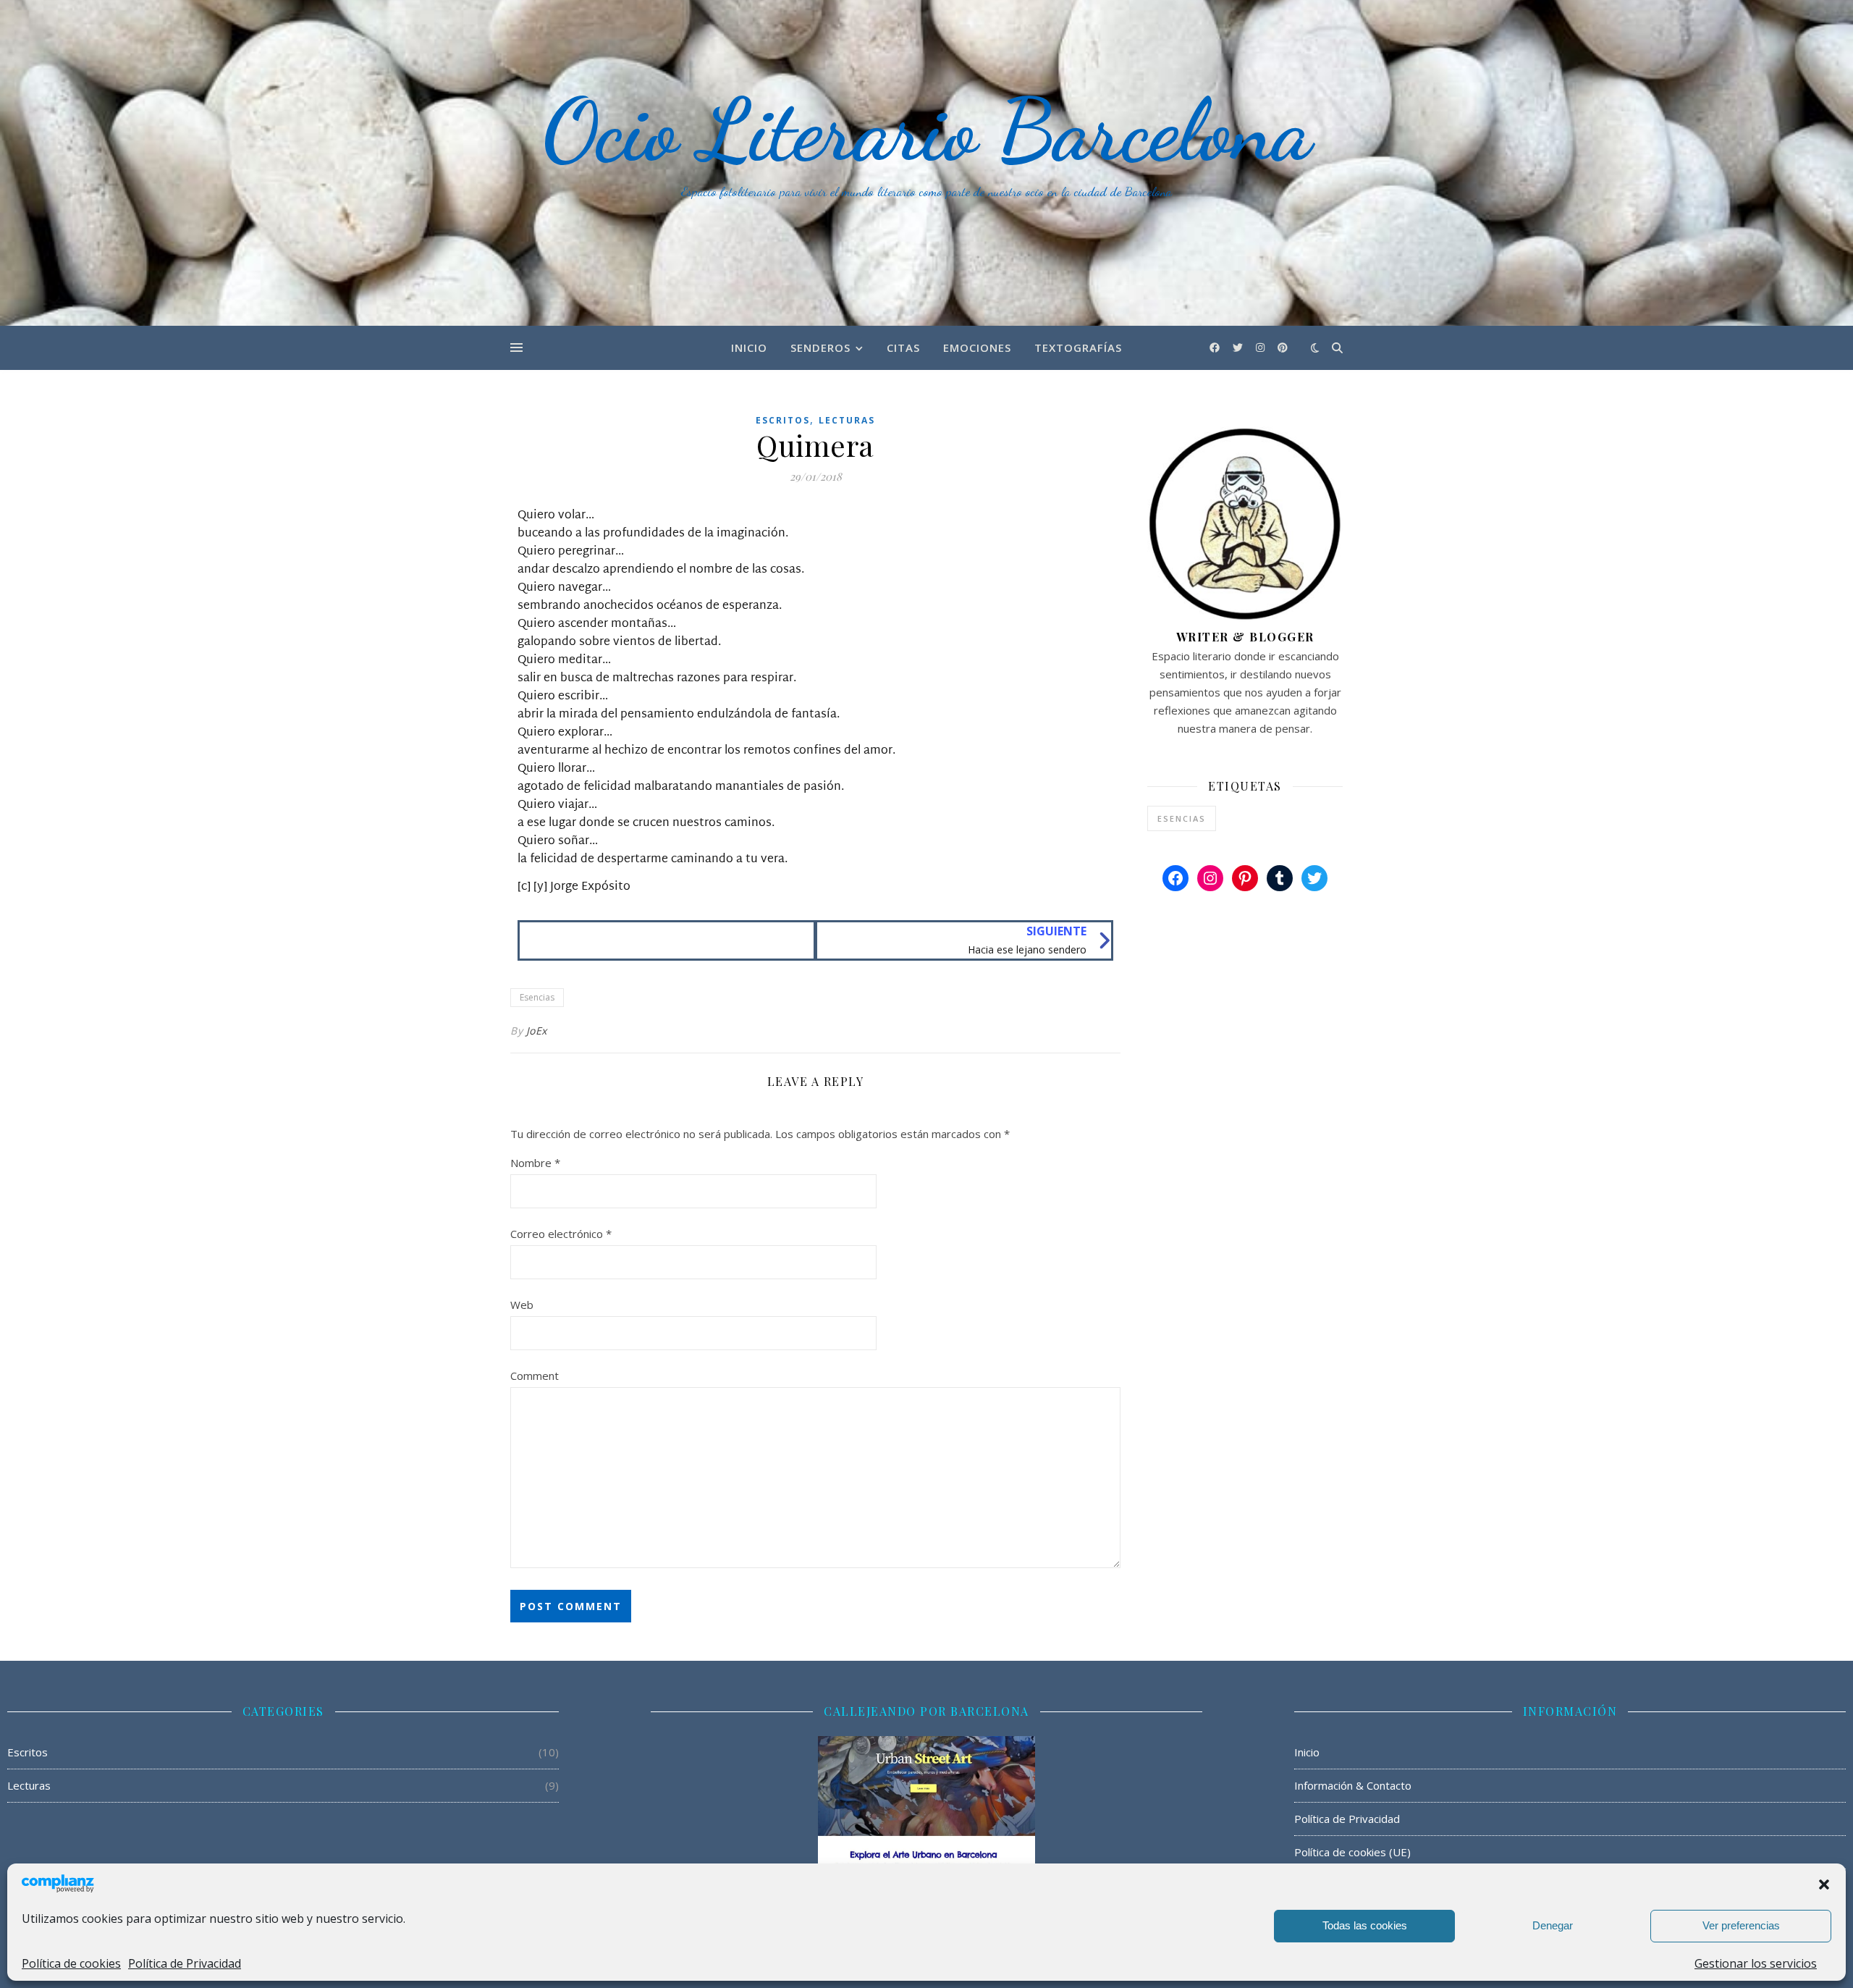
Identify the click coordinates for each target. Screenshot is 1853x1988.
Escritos (783, 420)
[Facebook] (1175, 878)
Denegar (1553, 1925)
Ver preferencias (1741, 1925)
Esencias (537, 997)
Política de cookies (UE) (1352, 1852)
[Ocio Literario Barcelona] (926, 163)
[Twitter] (1314, 878)
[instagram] (1262, 347)
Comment (535, 1376)
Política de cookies (71, 1963)
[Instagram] (1210, 878)
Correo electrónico (561, 1234)
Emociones (977, 348)
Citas (903, 348)
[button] (1824, 1884)
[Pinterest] (1245, 878)
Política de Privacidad (185, 1963)
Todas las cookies (1365, 1925)
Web (522, 1305)
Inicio (749, 348)
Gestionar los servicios (1756, 1963)
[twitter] (1239, 347)
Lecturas (847, 420)
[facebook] (1216, 347)
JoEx (537, 1031)
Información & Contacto (1353, 1785)
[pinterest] (1283, 347)
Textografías (1078, 348)
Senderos (820, 348)
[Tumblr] (1280, 878)
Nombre (535, 1163)
